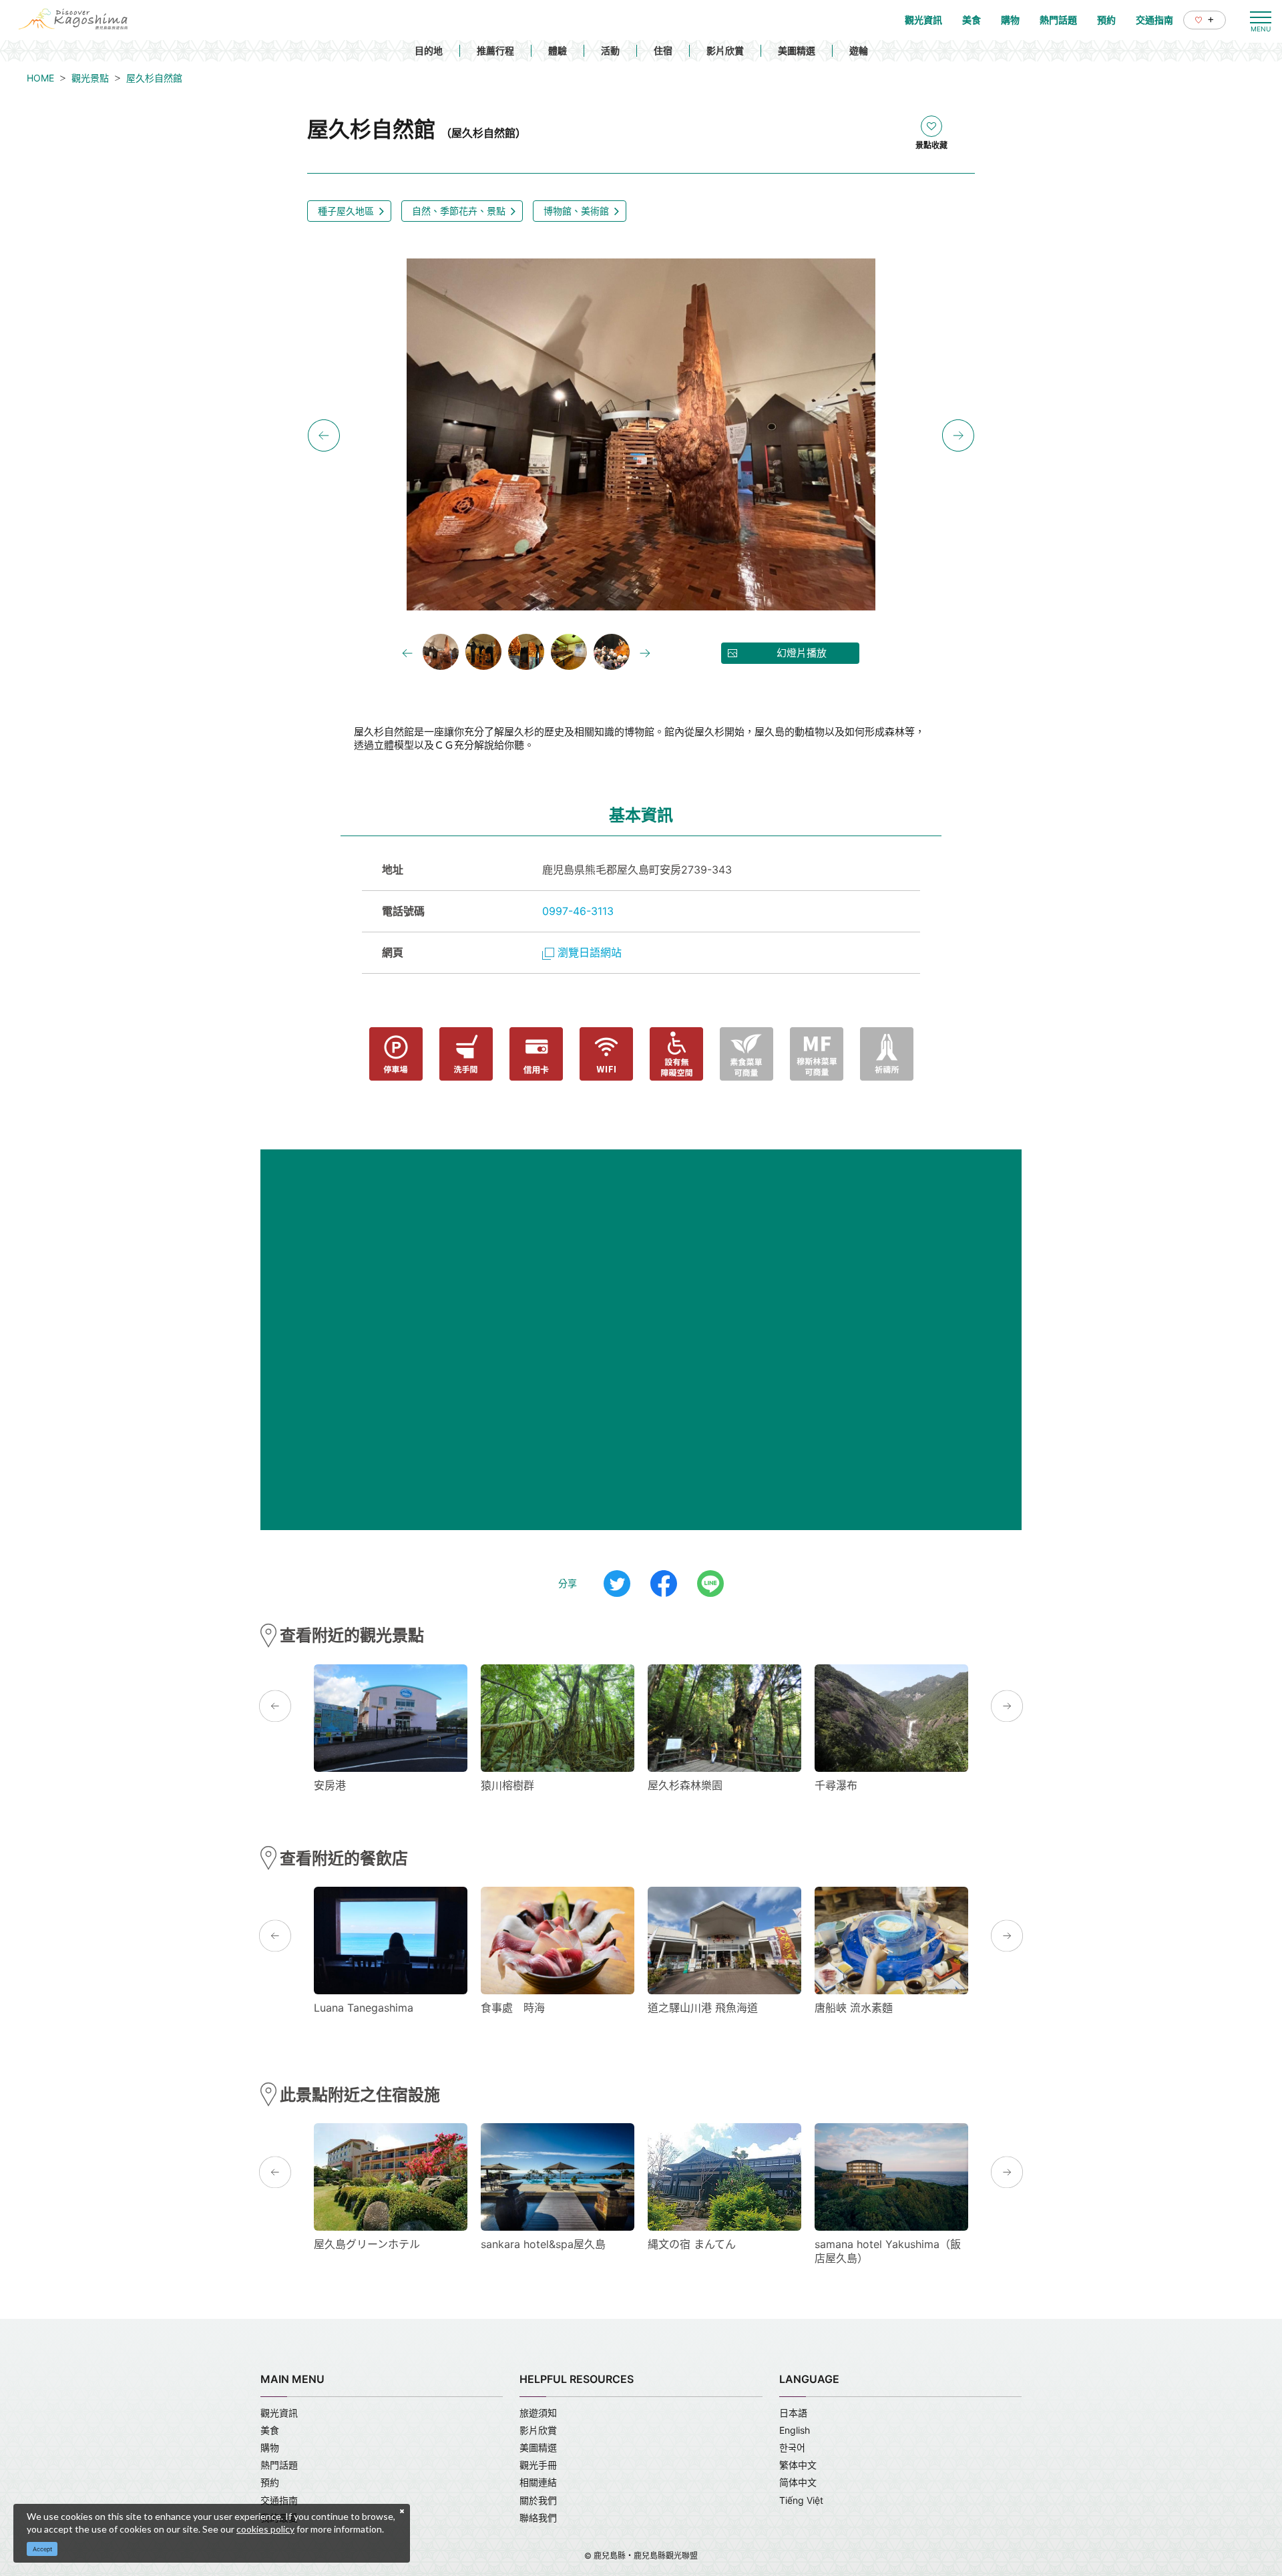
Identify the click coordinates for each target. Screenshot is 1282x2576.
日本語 (793, 2413)
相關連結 (538, 2482)
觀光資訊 (279, 2413)
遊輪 (859, 50)
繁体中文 (798, 2465)
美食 (270, 2430)
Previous (324, 435)
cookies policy (265, 2529)
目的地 (429, 50)
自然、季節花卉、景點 (459, 211)
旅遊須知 (538, 2413)
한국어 (792, 2447)
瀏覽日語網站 (590, 952)
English (795, 2430)
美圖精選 (797, 50)
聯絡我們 (538, 2518)
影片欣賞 (725, 50)
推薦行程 (495, 50)
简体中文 (798, 2482)
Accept (42, 2549)
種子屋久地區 (346, 211)
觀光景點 (90, 78)
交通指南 (279, 2500)
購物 (270, 2447)
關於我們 (538, 2500)
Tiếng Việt (801, 2500)
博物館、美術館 (576, 211)
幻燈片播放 (802, 653)
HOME (40, 78)
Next (958, 435)
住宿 (663, 50)
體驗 (558, 50)
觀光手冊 (538, 2465)
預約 (270, 2482)
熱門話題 (279, 2465)
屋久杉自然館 (154, 78)
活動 (610, 50)
